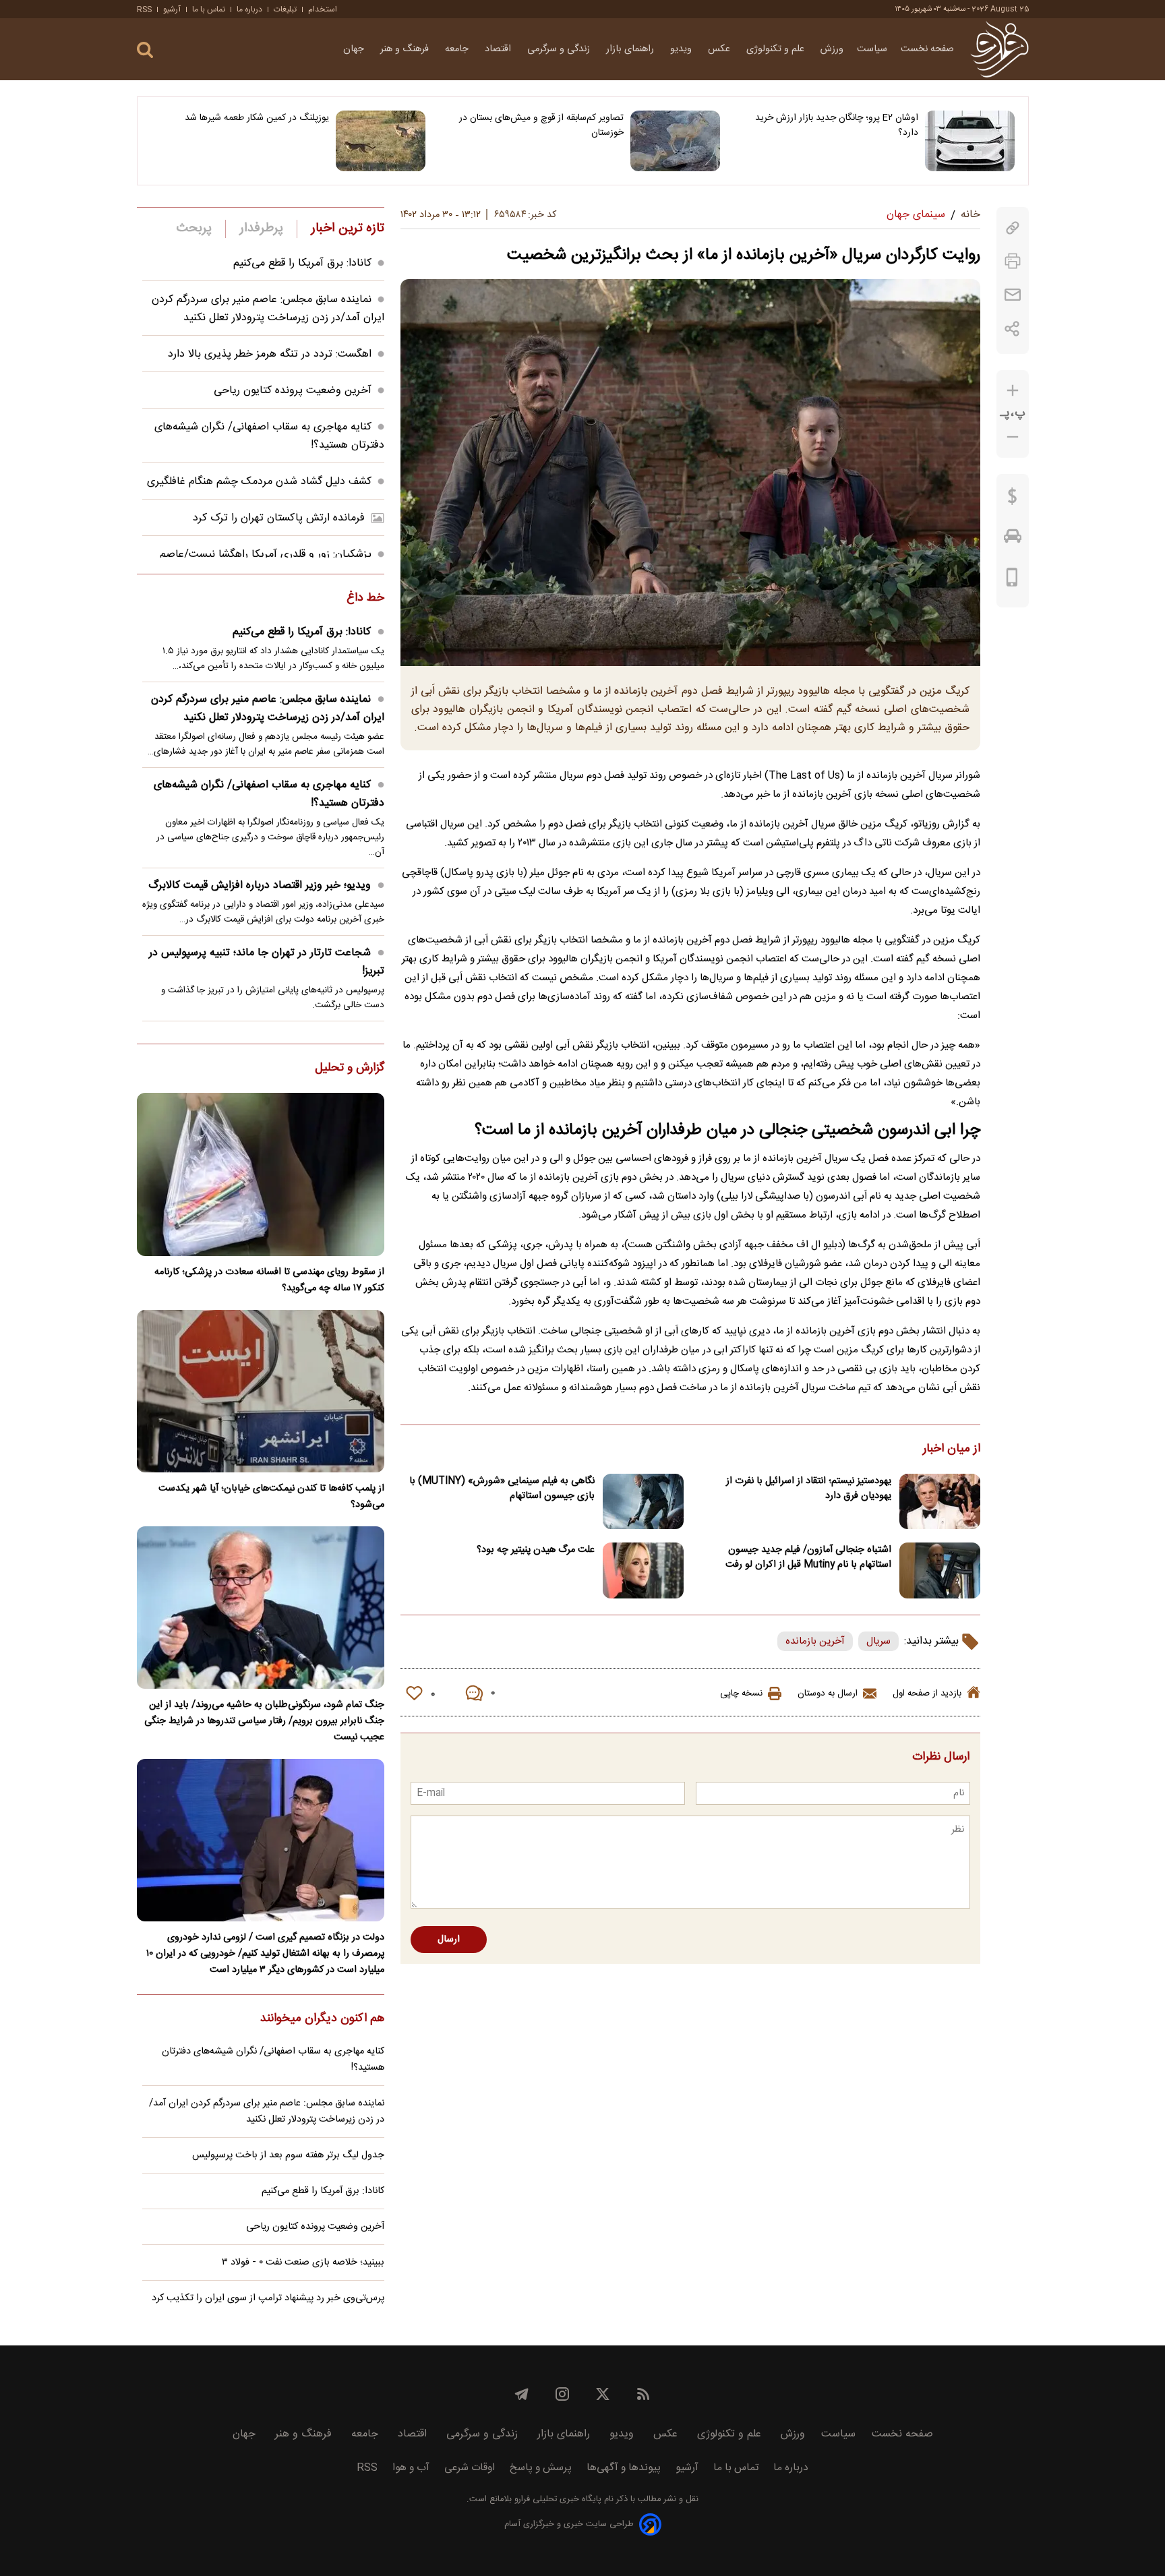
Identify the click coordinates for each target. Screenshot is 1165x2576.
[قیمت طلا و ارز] (1013, 500)
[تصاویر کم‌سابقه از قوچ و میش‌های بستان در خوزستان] (675, 141)
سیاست (872, 49)
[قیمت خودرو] (1013, 539)
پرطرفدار (261, 229)
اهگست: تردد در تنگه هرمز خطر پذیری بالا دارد (270, 354)
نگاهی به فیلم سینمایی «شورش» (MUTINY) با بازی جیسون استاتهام (502, 1489)
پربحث (194, 229)
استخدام (323, 9)
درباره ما (249, 9)
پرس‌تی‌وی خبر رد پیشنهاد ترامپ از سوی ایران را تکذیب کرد (268, 2298)
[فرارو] (999, 49)
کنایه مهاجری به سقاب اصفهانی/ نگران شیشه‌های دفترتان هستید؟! (269, 794)
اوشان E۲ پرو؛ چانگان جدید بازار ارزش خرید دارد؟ (837, 125)
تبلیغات (285, 9)
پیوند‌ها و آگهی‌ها (624, 2468)
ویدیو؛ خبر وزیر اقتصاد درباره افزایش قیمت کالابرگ (260, 886)
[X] (603, 2394)
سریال (878, 1641)
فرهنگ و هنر (406, 49)
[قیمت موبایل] (1012, 580)
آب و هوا (411, 2468)
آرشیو (172, 9)
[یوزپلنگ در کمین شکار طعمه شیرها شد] (381, 141)
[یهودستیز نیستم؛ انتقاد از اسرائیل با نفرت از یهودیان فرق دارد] (940, 1502)
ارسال (449, 1940)
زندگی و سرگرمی (560, 49)
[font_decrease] (1013, 437)
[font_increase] (1013, 391)
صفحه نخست (927, 49)
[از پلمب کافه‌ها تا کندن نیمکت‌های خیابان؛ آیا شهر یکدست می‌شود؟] (261, 1391)
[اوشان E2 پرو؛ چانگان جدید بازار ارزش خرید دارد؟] (970, 141)
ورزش (832, 49)
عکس (720, 49)
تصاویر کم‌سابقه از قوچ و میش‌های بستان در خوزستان (541, 125)
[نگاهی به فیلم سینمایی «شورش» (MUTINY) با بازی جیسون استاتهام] (643, 1502)
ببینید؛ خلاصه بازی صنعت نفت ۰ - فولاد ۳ (303, 2263)
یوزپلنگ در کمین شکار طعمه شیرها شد (257, 118)
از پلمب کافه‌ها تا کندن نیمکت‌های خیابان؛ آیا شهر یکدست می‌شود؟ (271, 1497)
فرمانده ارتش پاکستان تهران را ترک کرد (279, 518)
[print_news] (1013, 261)
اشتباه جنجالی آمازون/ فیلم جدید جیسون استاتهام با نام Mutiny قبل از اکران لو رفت (808, 1557)
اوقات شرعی (470, 2468)
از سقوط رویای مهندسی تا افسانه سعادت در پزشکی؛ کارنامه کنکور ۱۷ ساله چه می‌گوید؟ (269, 1280)
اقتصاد (499, 49)
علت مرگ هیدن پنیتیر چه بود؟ (536, 1550)
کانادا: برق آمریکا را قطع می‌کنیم (302, 263)
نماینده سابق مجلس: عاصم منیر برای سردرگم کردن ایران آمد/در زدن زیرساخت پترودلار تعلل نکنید (268, 309)
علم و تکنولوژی (777, 49)
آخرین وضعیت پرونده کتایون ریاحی (293, 391)
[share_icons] (1012, 329)
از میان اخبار (952, 1449)
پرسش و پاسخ (541, 2468)
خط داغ (365, 599)
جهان (355, 49)
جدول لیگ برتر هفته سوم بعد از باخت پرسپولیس (288, 2155)
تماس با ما (209, 9)
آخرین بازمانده (815, 1641)
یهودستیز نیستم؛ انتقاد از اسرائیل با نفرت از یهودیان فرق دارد (809, 1489)
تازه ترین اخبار (348, 229)
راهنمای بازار (631, 49)
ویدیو (682, 49)
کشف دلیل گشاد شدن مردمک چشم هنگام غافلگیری (259, 482)
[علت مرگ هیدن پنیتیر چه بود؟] (643, 1570)
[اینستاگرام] (562, 2394)
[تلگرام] (522, 2394)
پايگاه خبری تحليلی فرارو (557, 2499)
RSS (144, 9)
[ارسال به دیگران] (1013, 295)
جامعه (458, 49)
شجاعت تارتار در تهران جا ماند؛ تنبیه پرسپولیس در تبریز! (267, 962)
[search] (145, 50)
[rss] (643, 2394)
